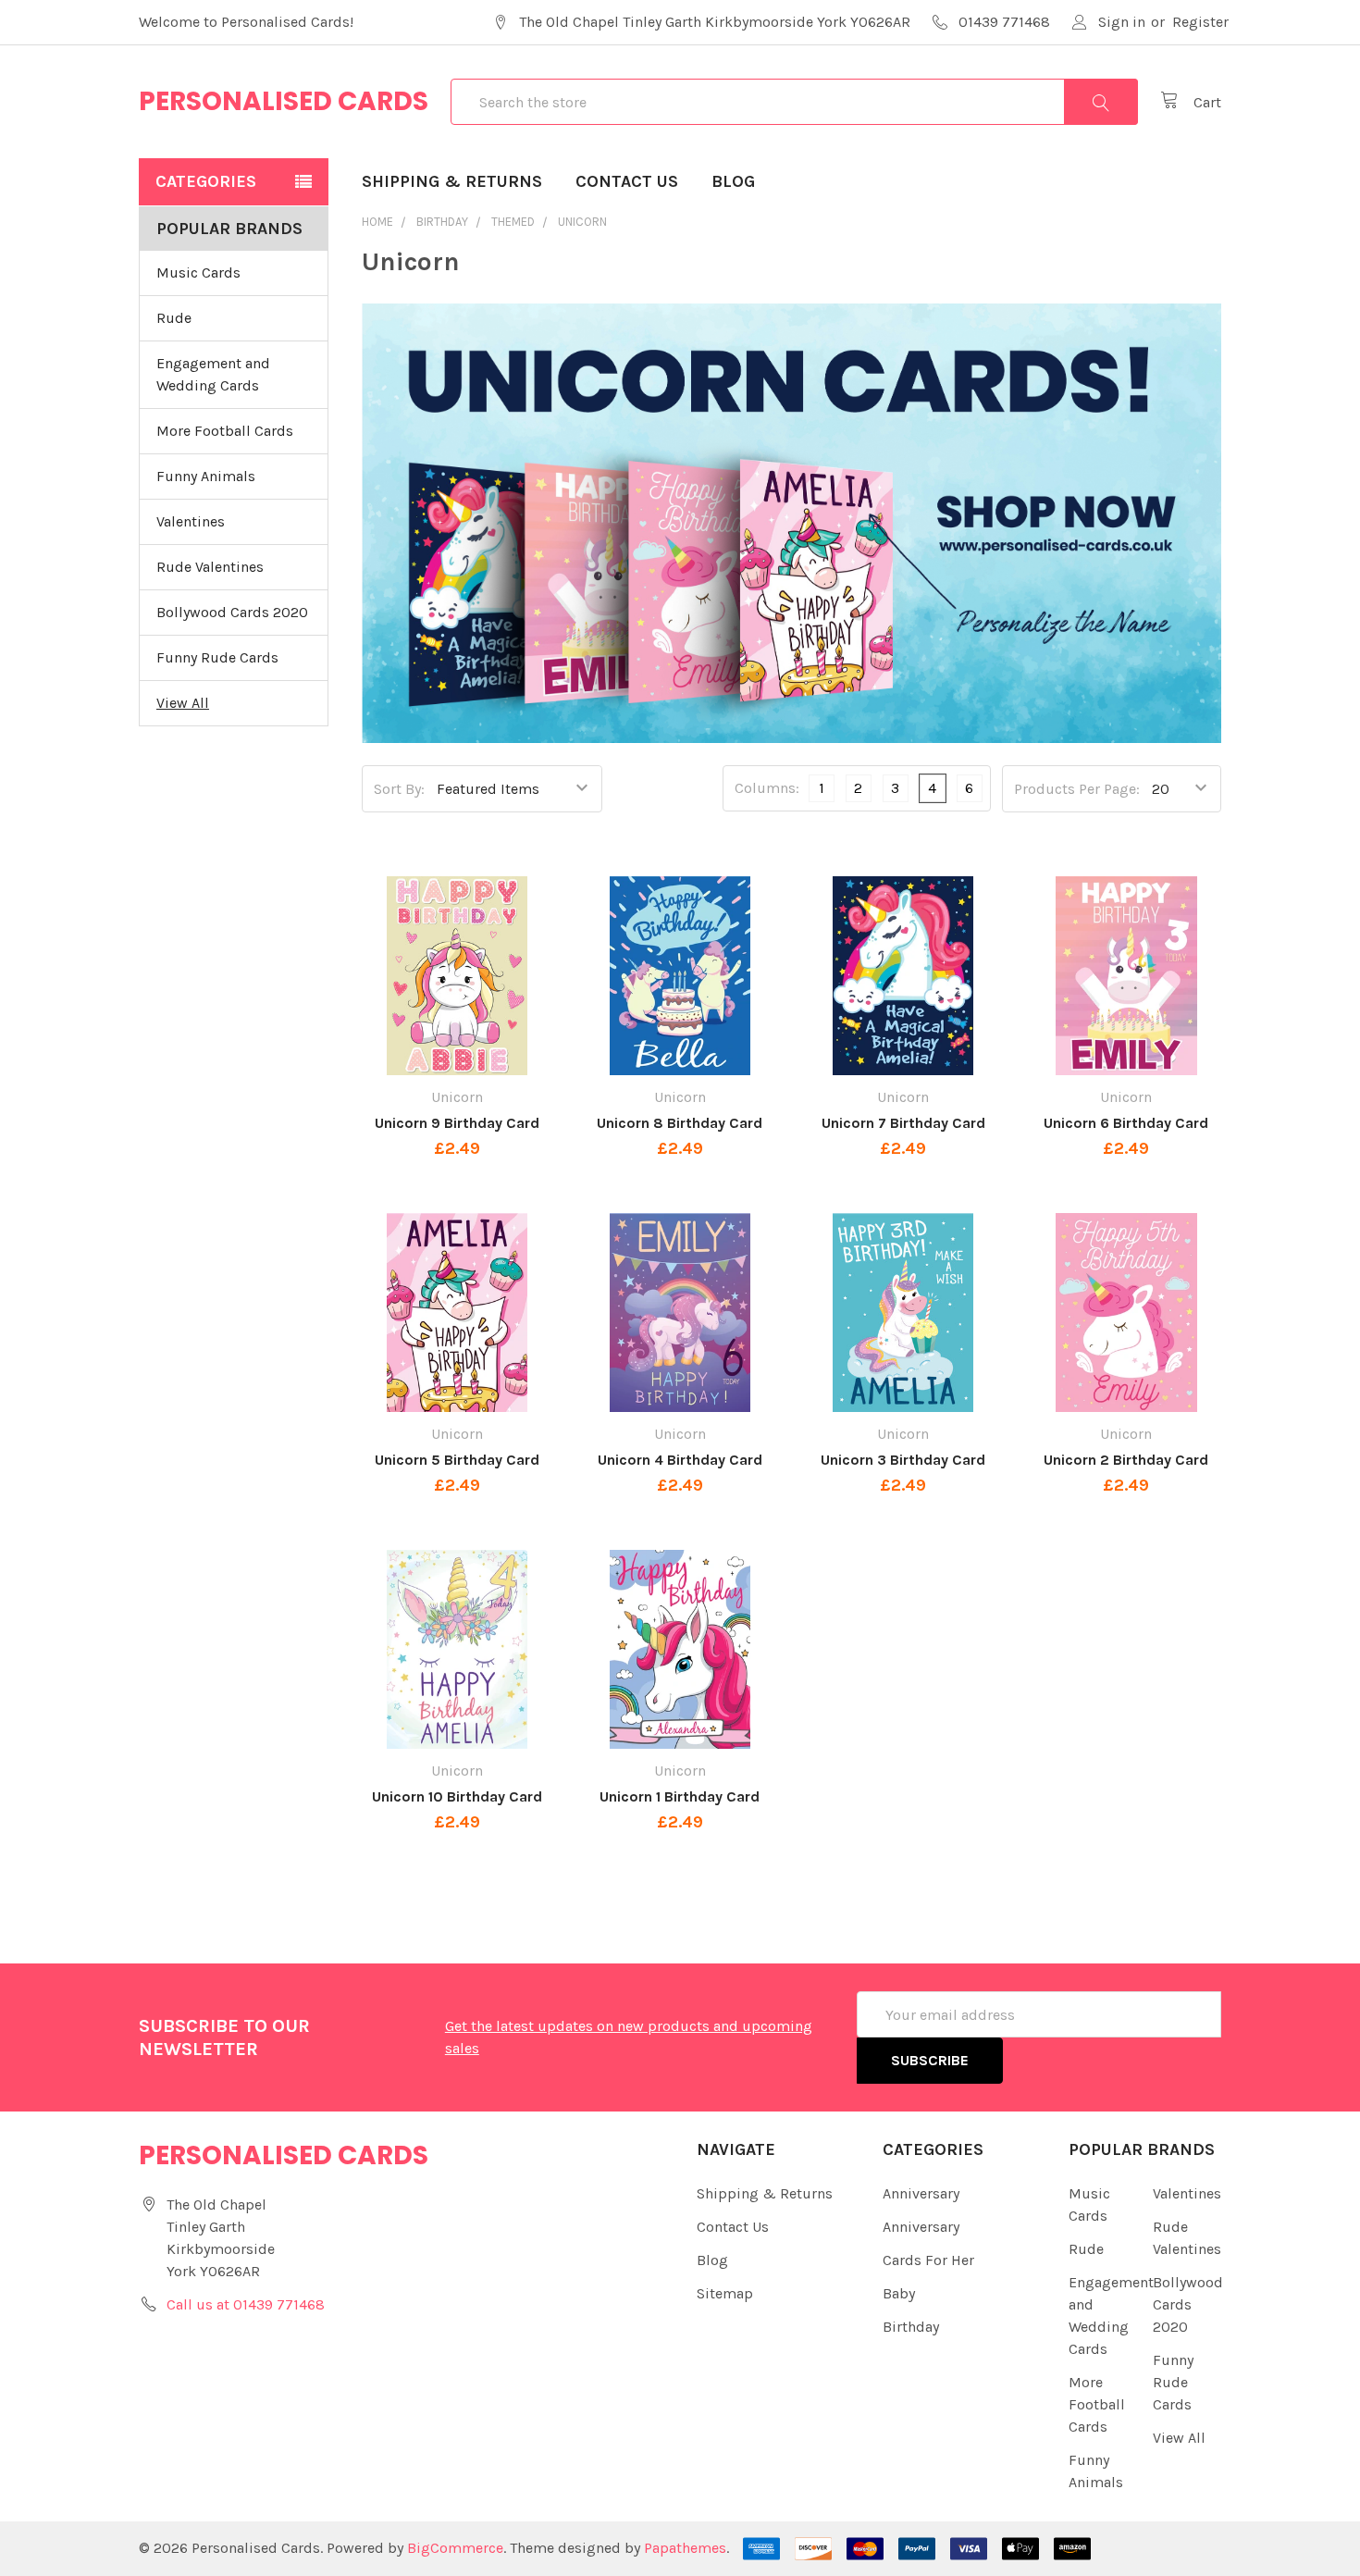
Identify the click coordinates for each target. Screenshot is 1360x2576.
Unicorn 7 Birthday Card (903, 1123)
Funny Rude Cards (217, 657)
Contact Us (627, 181)
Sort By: (399, 789)
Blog (733, 181)
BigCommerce (455, 2548)
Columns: (767, 788)
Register (1200, 22)
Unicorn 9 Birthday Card (457, 1123)
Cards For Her (928, 2260)
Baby (899, 2293)
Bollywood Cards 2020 (232, 612)
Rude (174, 318)
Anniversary (921, 2193)
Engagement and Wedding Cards (213, 374)
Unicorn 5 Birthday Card (457, 1460)
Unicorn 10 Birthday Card (457, 1796)
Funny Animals (206, 476)
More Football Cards (225, 431)
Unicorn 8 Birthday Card (680, 1123)
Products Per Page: (1077, 789)
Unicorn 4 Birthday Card (680, 1460)
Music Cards (198, 272)
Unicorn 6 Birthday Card (1126, 1123)
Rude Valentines (210, 567)
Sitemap (725, 2293)
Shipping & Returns (452, 181)
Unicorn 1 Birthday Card (680, 1796)
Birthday (911, 2327)
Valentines (191, 521)
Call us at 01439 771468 (246, 2304)
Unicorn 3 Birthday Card (903, 1460)
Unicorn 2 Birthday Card (1126, 1460)
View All (183, 703)
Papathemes (685, 2548)
